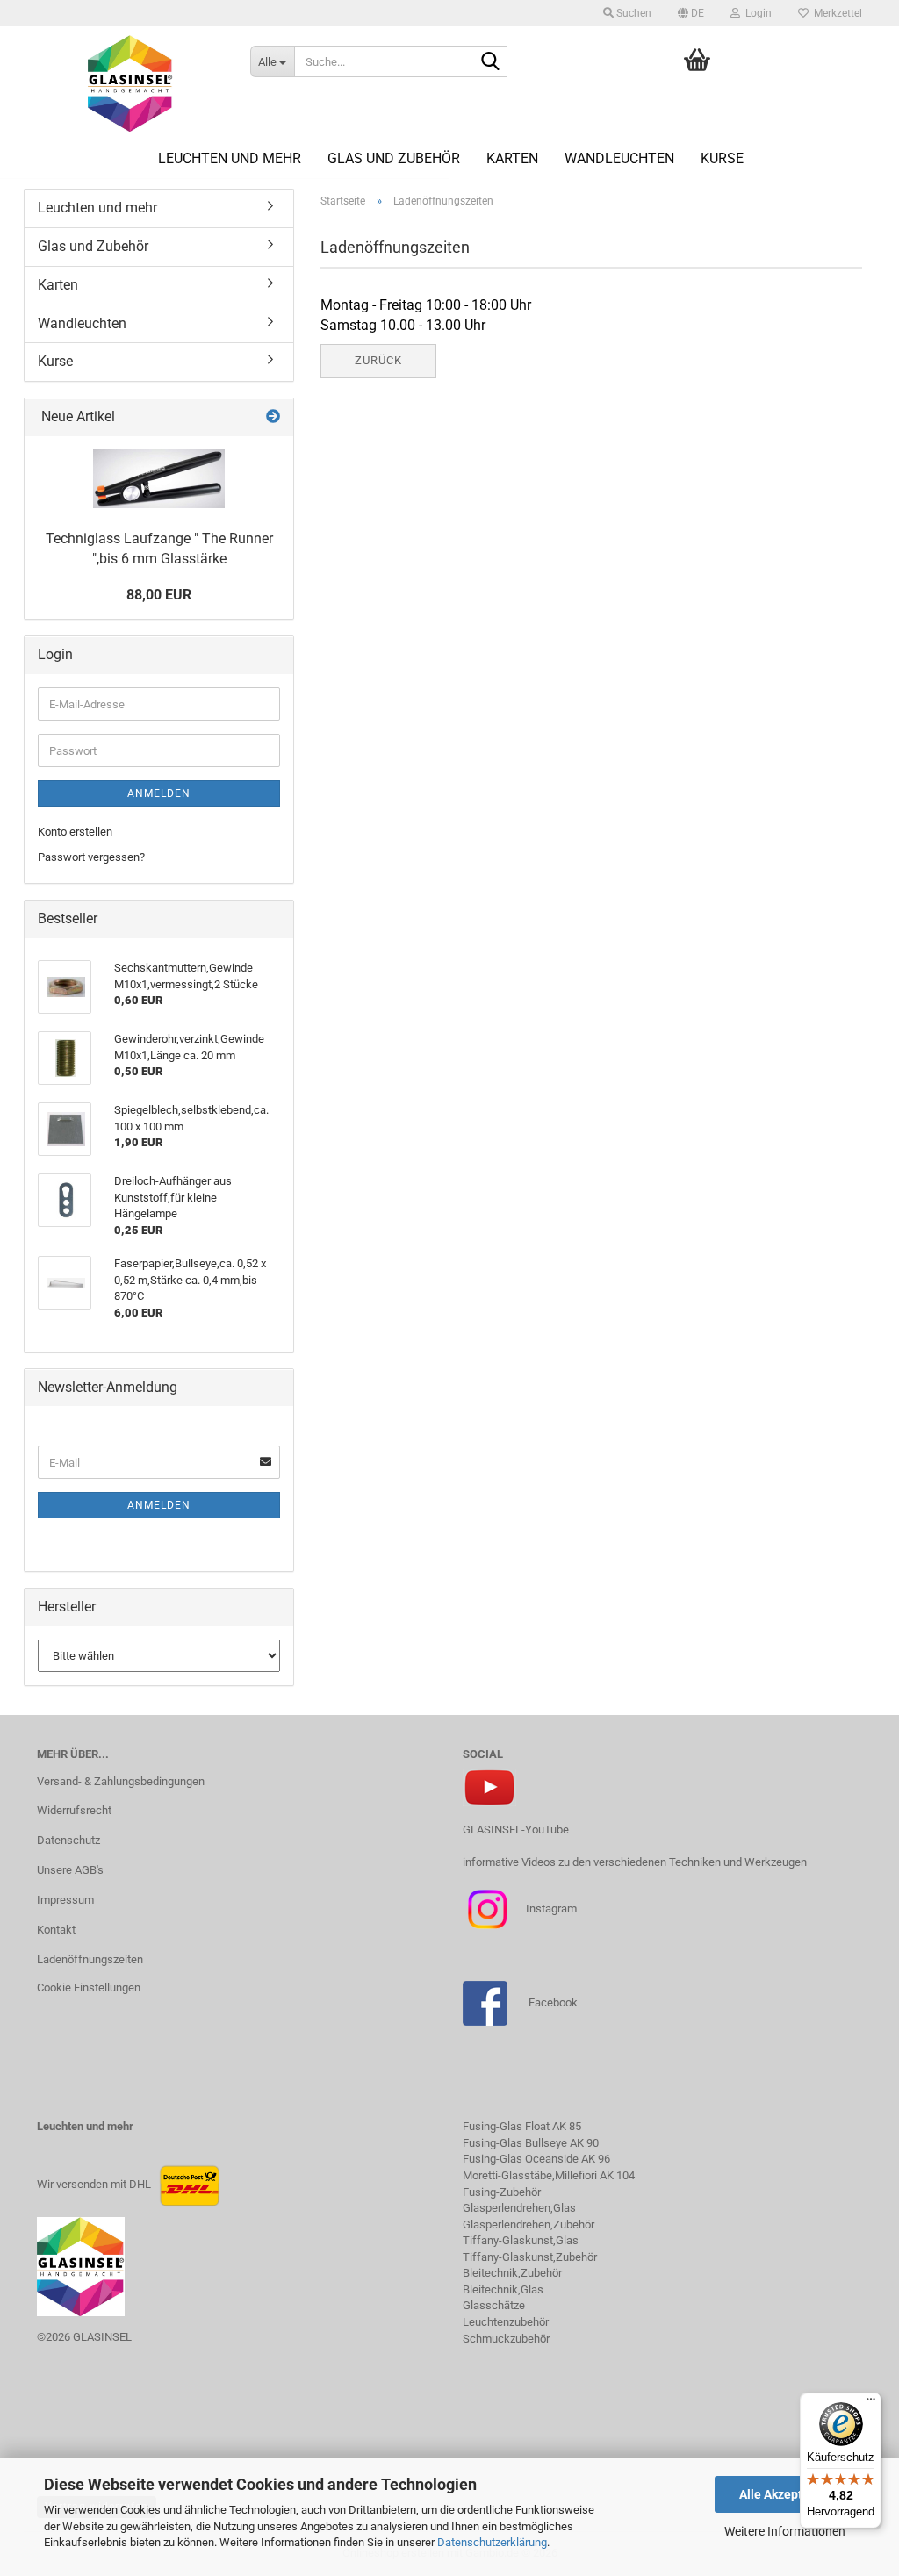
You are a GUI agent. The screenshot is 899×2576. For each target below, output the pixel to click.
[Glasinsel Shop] (130, 83)
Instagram (550, 1909)
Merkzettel (835, 13)
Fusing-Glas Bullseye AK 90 (531, 2143)
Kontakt (56, 1930)
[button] (691, 13)
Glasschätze (494, 2305)
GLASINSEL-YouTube (516, 1830)
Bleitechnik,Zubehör (512, 2273)
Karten (512, 158)
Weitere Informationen (785, 2531)
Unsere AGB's (70, 1870)
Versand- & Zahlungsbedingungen (121, 1781)
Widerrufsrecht (74, 1810)
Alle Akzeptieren (785, 2494)
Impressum (65, 1900)
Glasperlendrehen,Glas (519, 2208)
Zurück (378, 360)
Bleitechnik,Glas (503, 2289)
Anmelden (159, 793)
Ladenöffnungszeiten (90, 1959)
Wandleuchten (619, 158)
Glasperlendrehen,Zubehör (529, 2224)
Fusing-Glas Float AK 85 (522, 2126)
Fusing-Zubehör (502, 2192)
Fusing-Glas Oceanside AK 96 (536, 2159)
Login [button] (756, 13)
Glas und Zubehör (394, 158)
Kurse (722, 158)
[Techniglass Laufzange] (159, 479)
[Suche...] (491, 62)
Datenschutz (68, 1840)
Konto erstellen (75, 832)
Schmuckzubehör (506, 2339)
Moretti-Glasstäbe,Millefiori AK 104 (549, 2175)
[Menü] (871, 2403)
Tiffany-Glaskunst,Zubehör (530, 2257)
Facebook (553, 2002)
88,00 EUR (159, 595)
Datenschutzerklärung (492, 2542)
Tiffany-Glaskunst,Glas (521, 2240)
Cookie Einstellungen (89, 1988)
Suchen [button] (633, 13)
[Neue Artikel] (273, 417)
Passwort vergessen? (91, 857)
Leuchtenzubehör (506, 2322)
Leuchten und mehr (230, 158)
